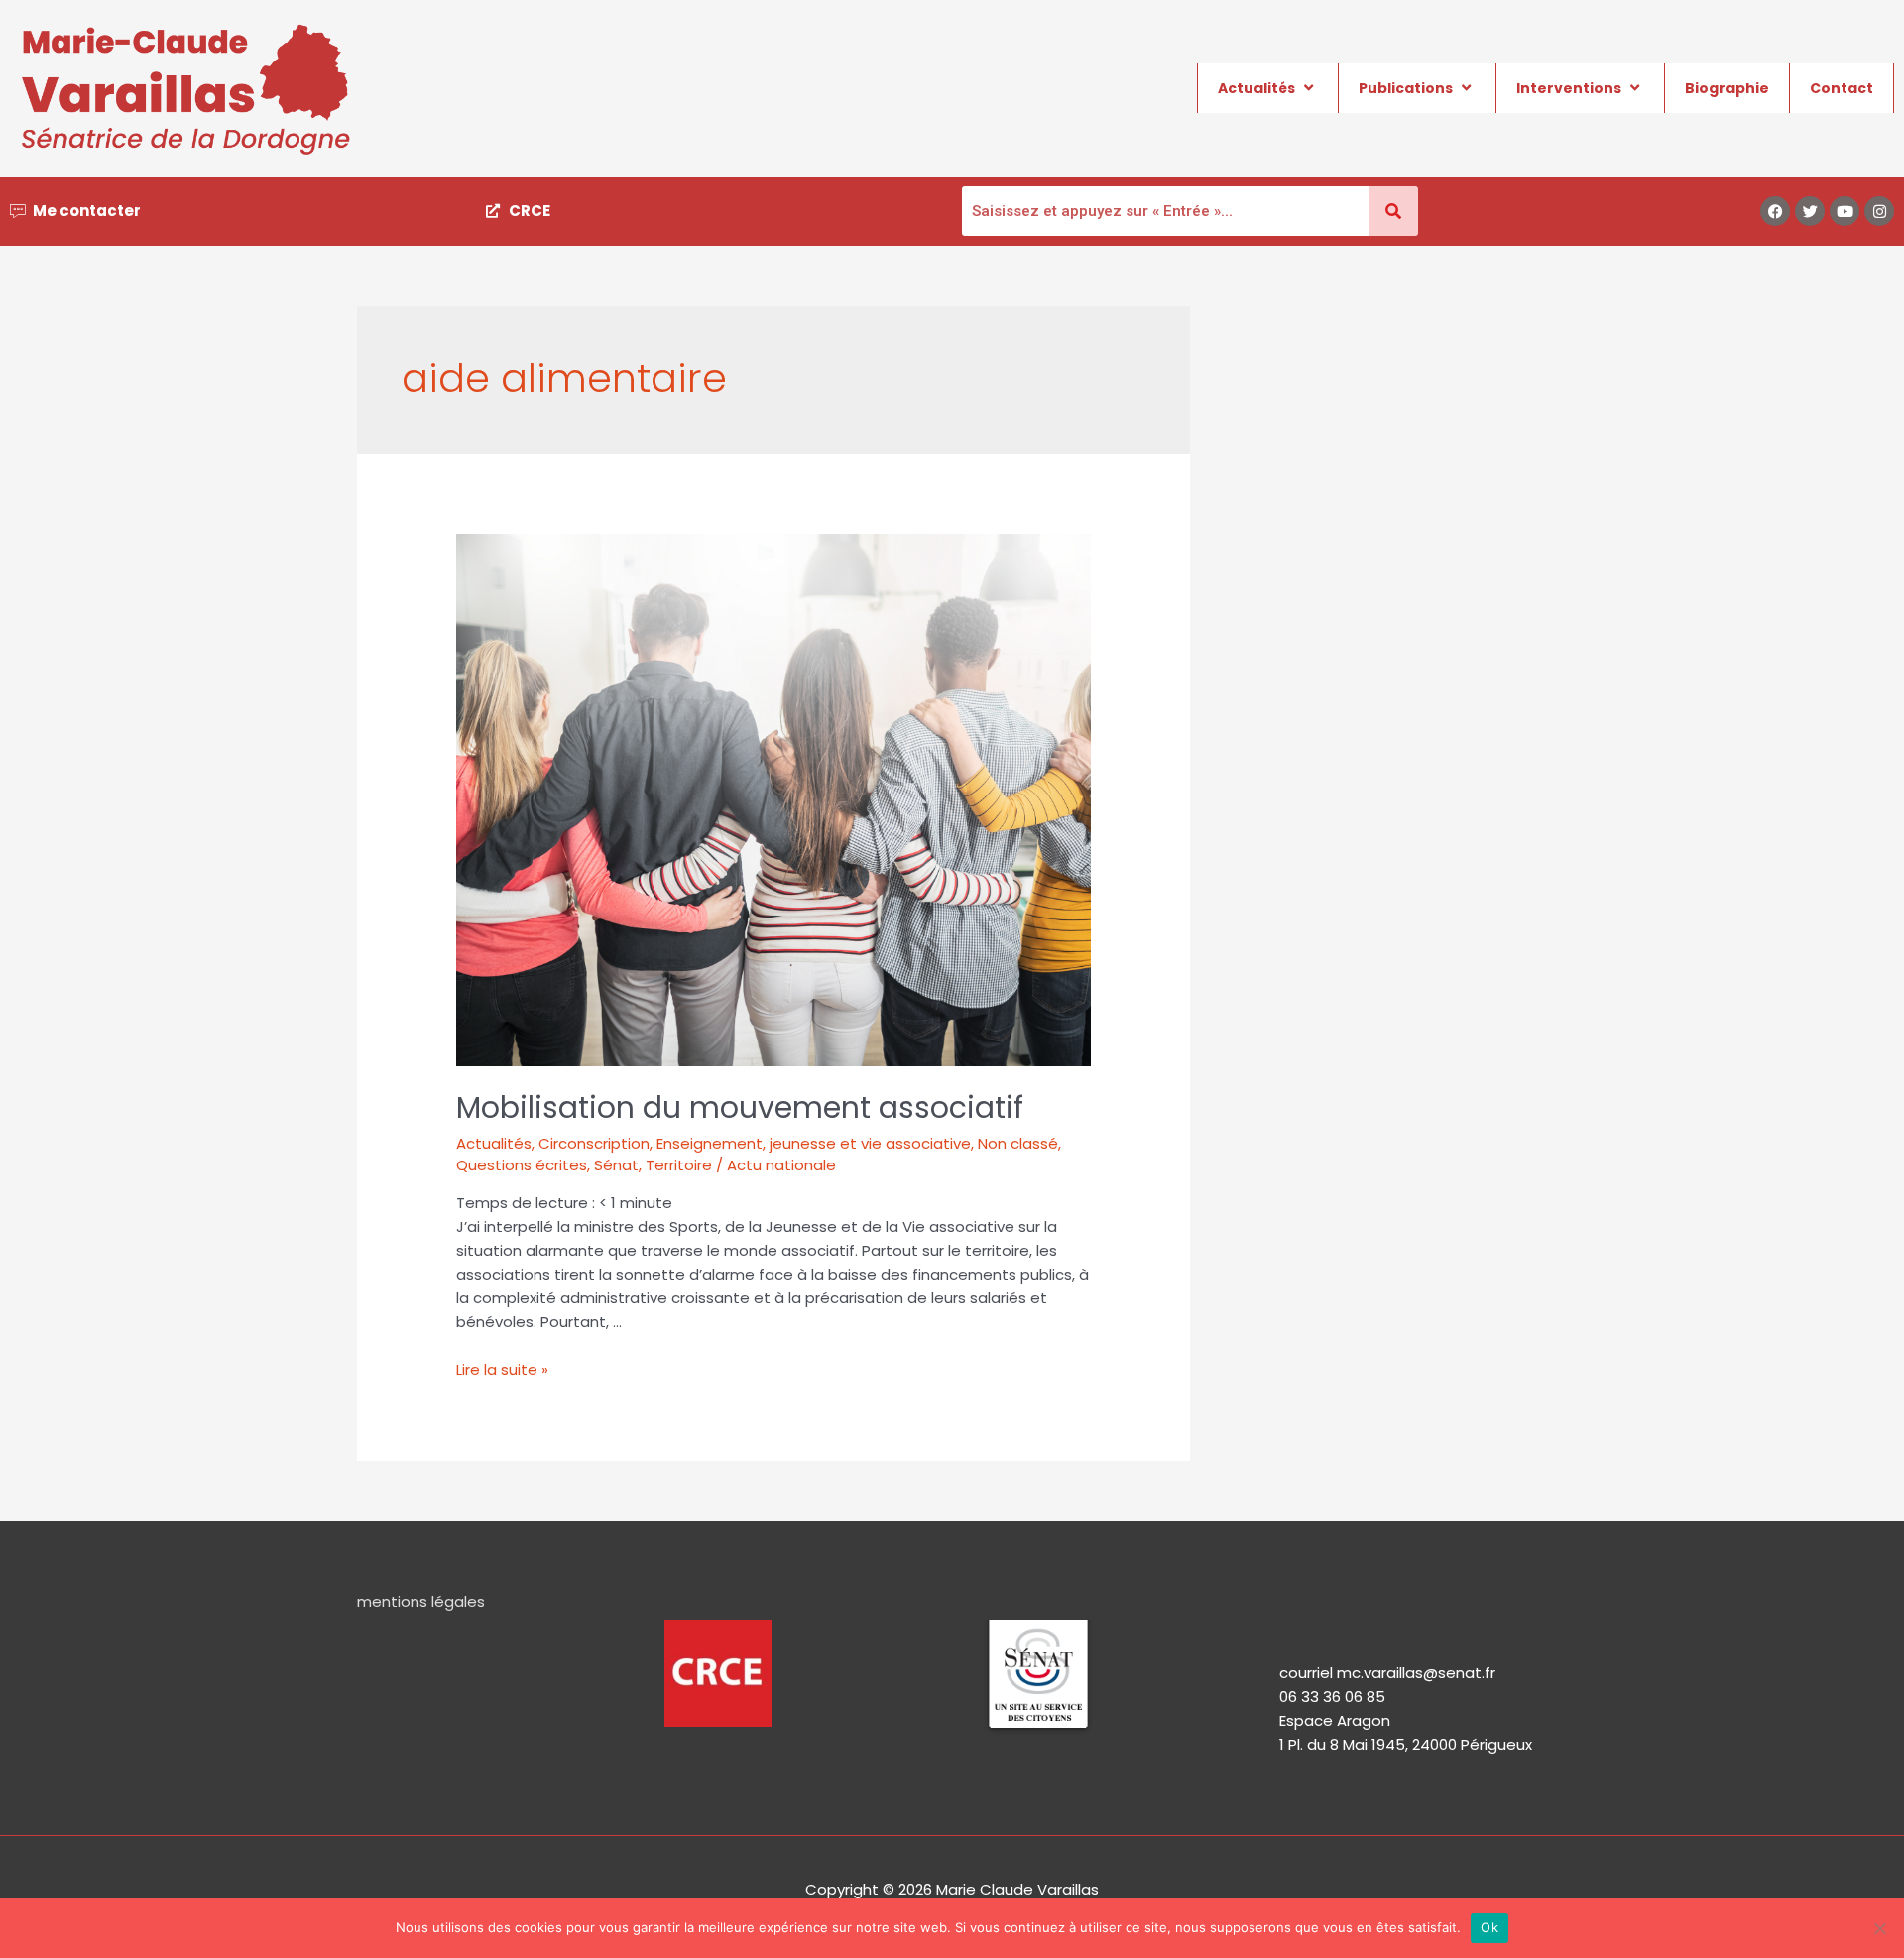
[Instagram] (1879, 211)
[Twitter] (1810, 211)
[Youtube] (1844, 211)
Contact (1842, 88)
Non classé (1018, 1143)
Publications (1406, 88)
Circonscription (594, 1143)
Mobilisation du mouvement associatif (740, 1107)
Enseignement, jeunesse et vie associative (814, 1143)
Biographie (1727, 88)
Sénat (616, 1165)
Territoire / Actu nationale (741, 1165)
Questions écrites (522, 1165)
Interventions (1569, 88)
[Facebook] (1775, 211)
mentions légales (421, 1601)
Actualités (1256, 88)
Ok (1489, 1927)
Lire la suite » (502, 1369)
